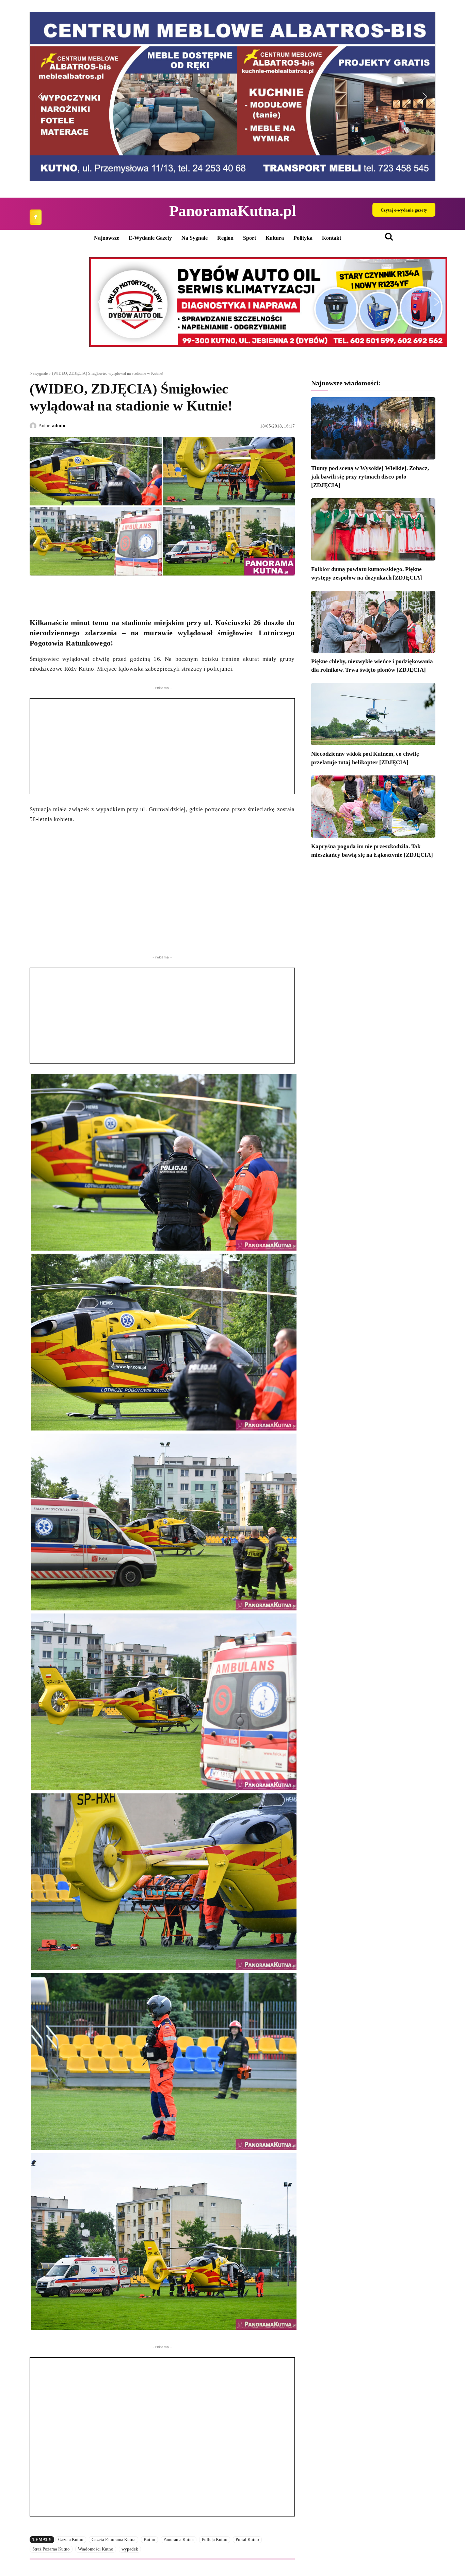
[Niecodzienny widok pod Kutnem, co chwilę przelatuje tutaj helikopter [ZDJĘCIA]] (373, 714)
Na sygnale (39, 373)
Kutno (149, 2539)
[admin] (34, 426)
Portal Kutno (247, 2539)
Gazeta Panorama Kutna (114, 2539)
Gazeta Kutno (71, 2539)
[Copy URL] (99, 591)
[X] (52, 591)
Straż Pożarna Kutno (51, 2549)
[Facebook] (36, 217)
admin (59, 426)
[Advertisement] (162, 746)
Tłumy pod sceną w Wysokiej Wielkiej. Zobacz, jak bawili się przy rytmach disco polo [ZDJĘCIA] (370, 477)
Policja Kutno (215, 2539)
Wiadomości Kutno (96, 2549)
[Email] (83, 591)
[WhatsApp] (68, 591)
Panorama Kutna (179, 2539)
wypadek (130, 2549)
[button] (233, 97)
